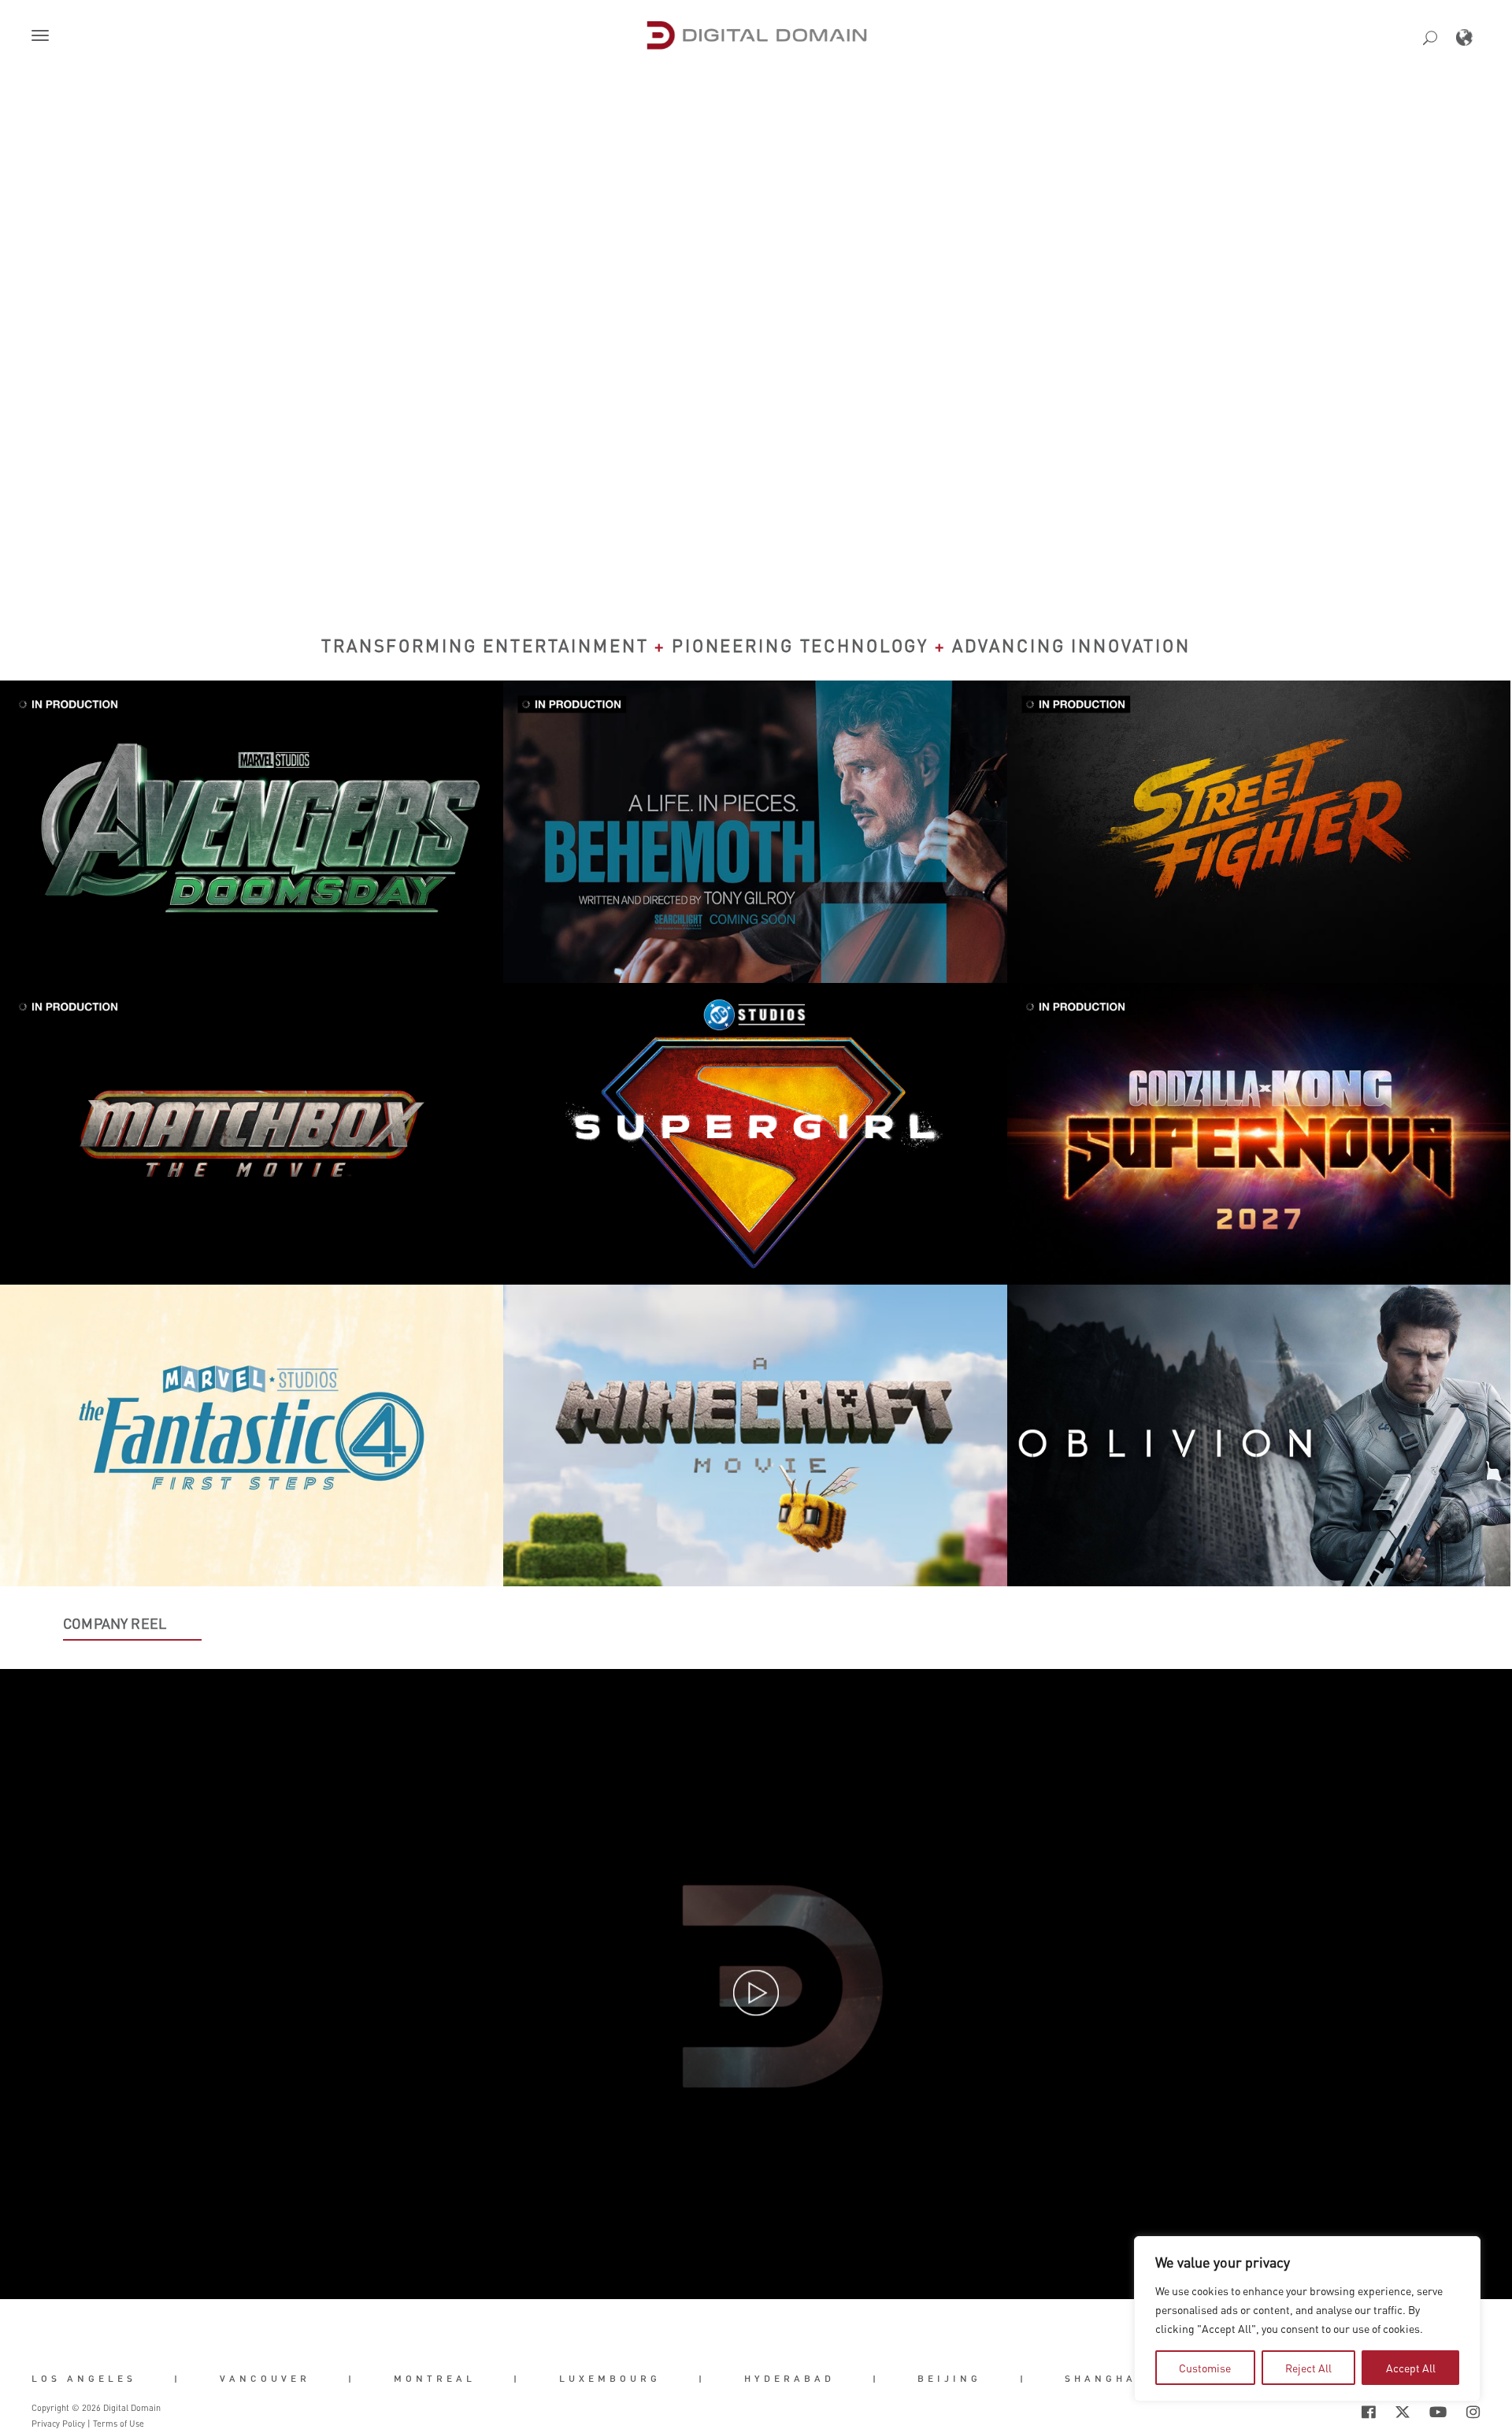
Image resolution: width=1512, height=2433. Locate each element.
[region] (1307, 2319)
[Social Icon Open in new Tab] (1317, 2413)
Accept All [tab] (1411, 2368)
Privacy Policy (58, 2424)
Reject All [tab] (1308, 2368)
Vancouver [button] (265, 2378)
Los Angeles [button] (84, 2378)
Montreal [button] (435, 2378)
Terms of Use (119, 2424)
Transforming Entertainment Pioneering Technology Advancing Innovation (756, 645)
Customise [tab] (1205, 2368)
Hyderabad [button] (789, 2378)
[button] (43, 37)
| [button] (178, 2378)
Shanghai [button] (1104, 2378)
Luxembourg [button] (610, 2378)
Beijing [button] (949, 2378)
